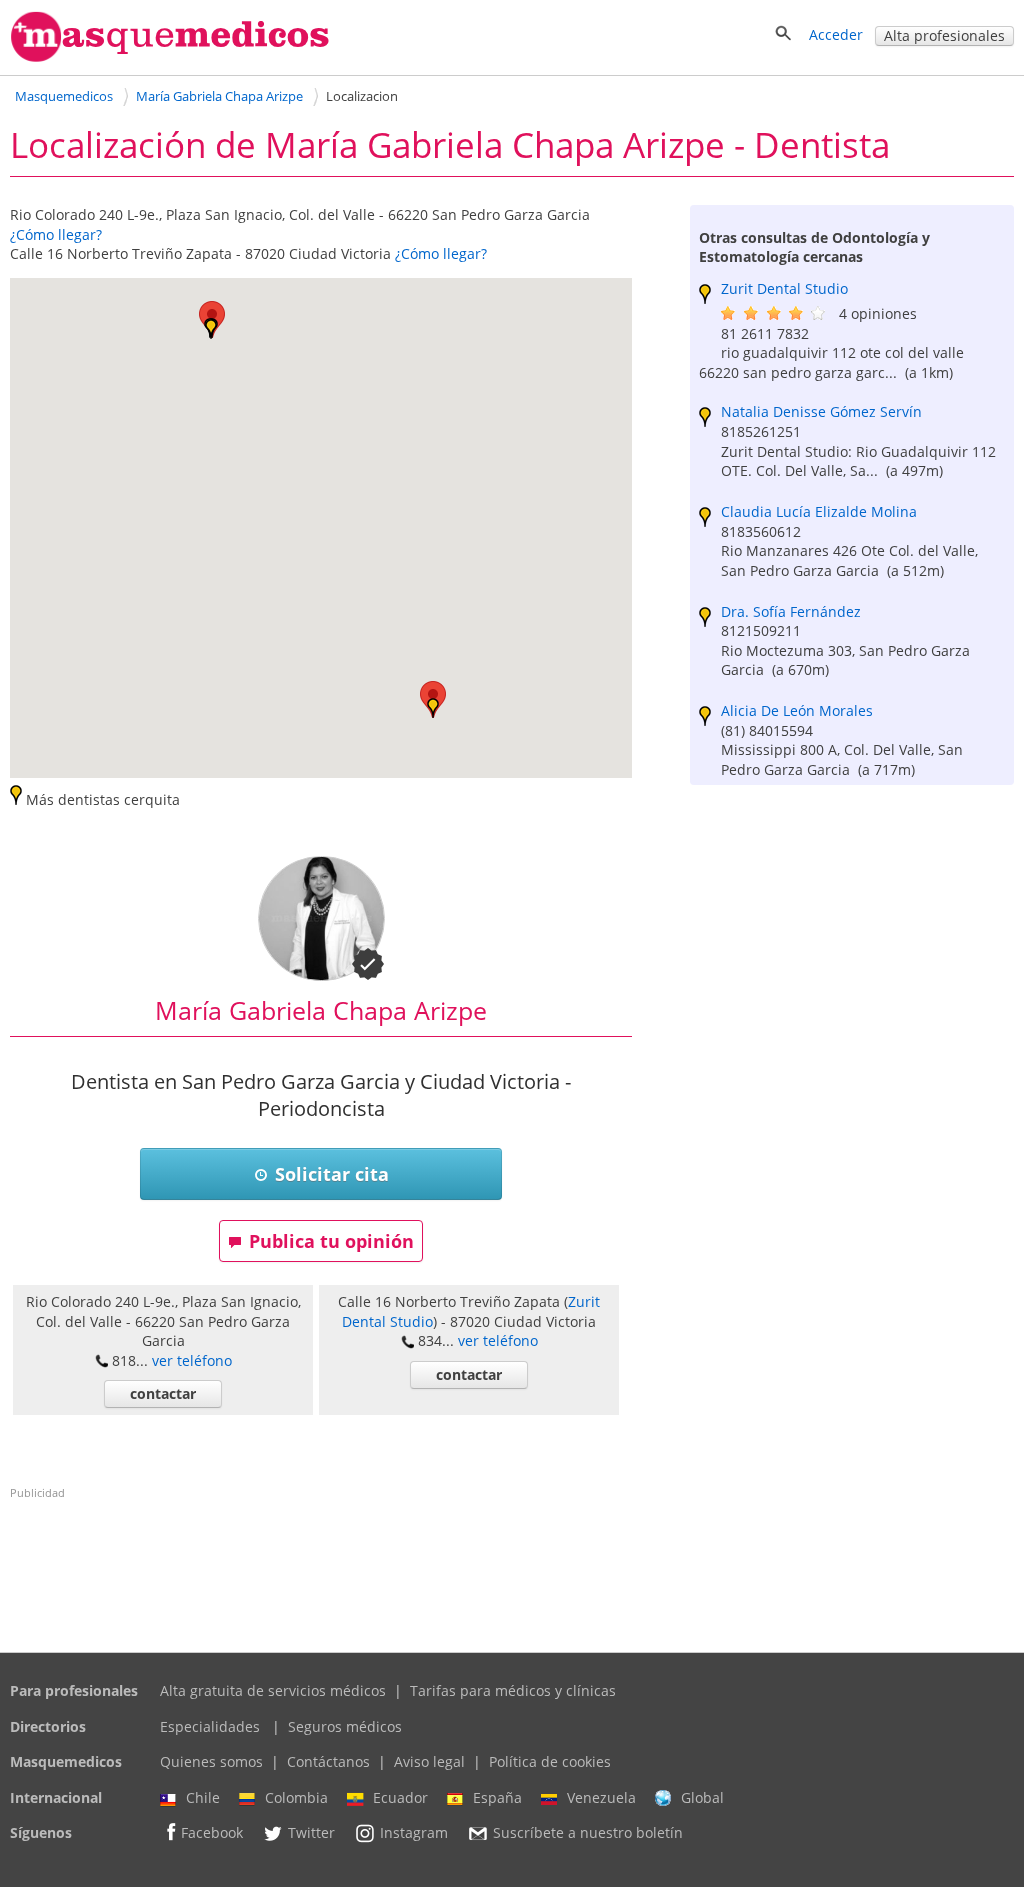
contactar (163, 1393)
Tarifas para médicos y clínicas (513, 1690)
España (497, 1797)
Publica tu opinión (331, 1241)
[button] (211, 329)
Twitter (311, 1833)
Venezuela (601, 1797)
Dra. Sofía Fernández (791, 611)
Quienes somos (211, 1761)
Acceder (836, 34)
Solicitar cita (332, 1174)
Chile (203, 1797)
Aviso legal (429, 1761)
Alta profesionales (944, 35)
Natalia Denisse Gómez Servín (821, 411)
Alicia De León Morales (797, 710)
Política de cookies (550, 1761)
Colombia (296, 1797)
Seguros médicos (345, 1726)
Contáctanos (328, 1761)
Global (702, 1797)
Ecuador (400, 1797)
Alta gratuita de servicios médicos (273, 1690)
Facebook (212, 1833)
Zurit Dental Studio (784, 288)
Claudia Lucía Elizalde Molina (819, 511)
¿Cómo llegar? (56, 234)
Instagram (414, 1833)
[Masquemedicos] (170, 57)
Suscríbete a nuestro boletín (588, 1833)
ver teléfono (192, 1360)
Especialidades (210, 1726)
